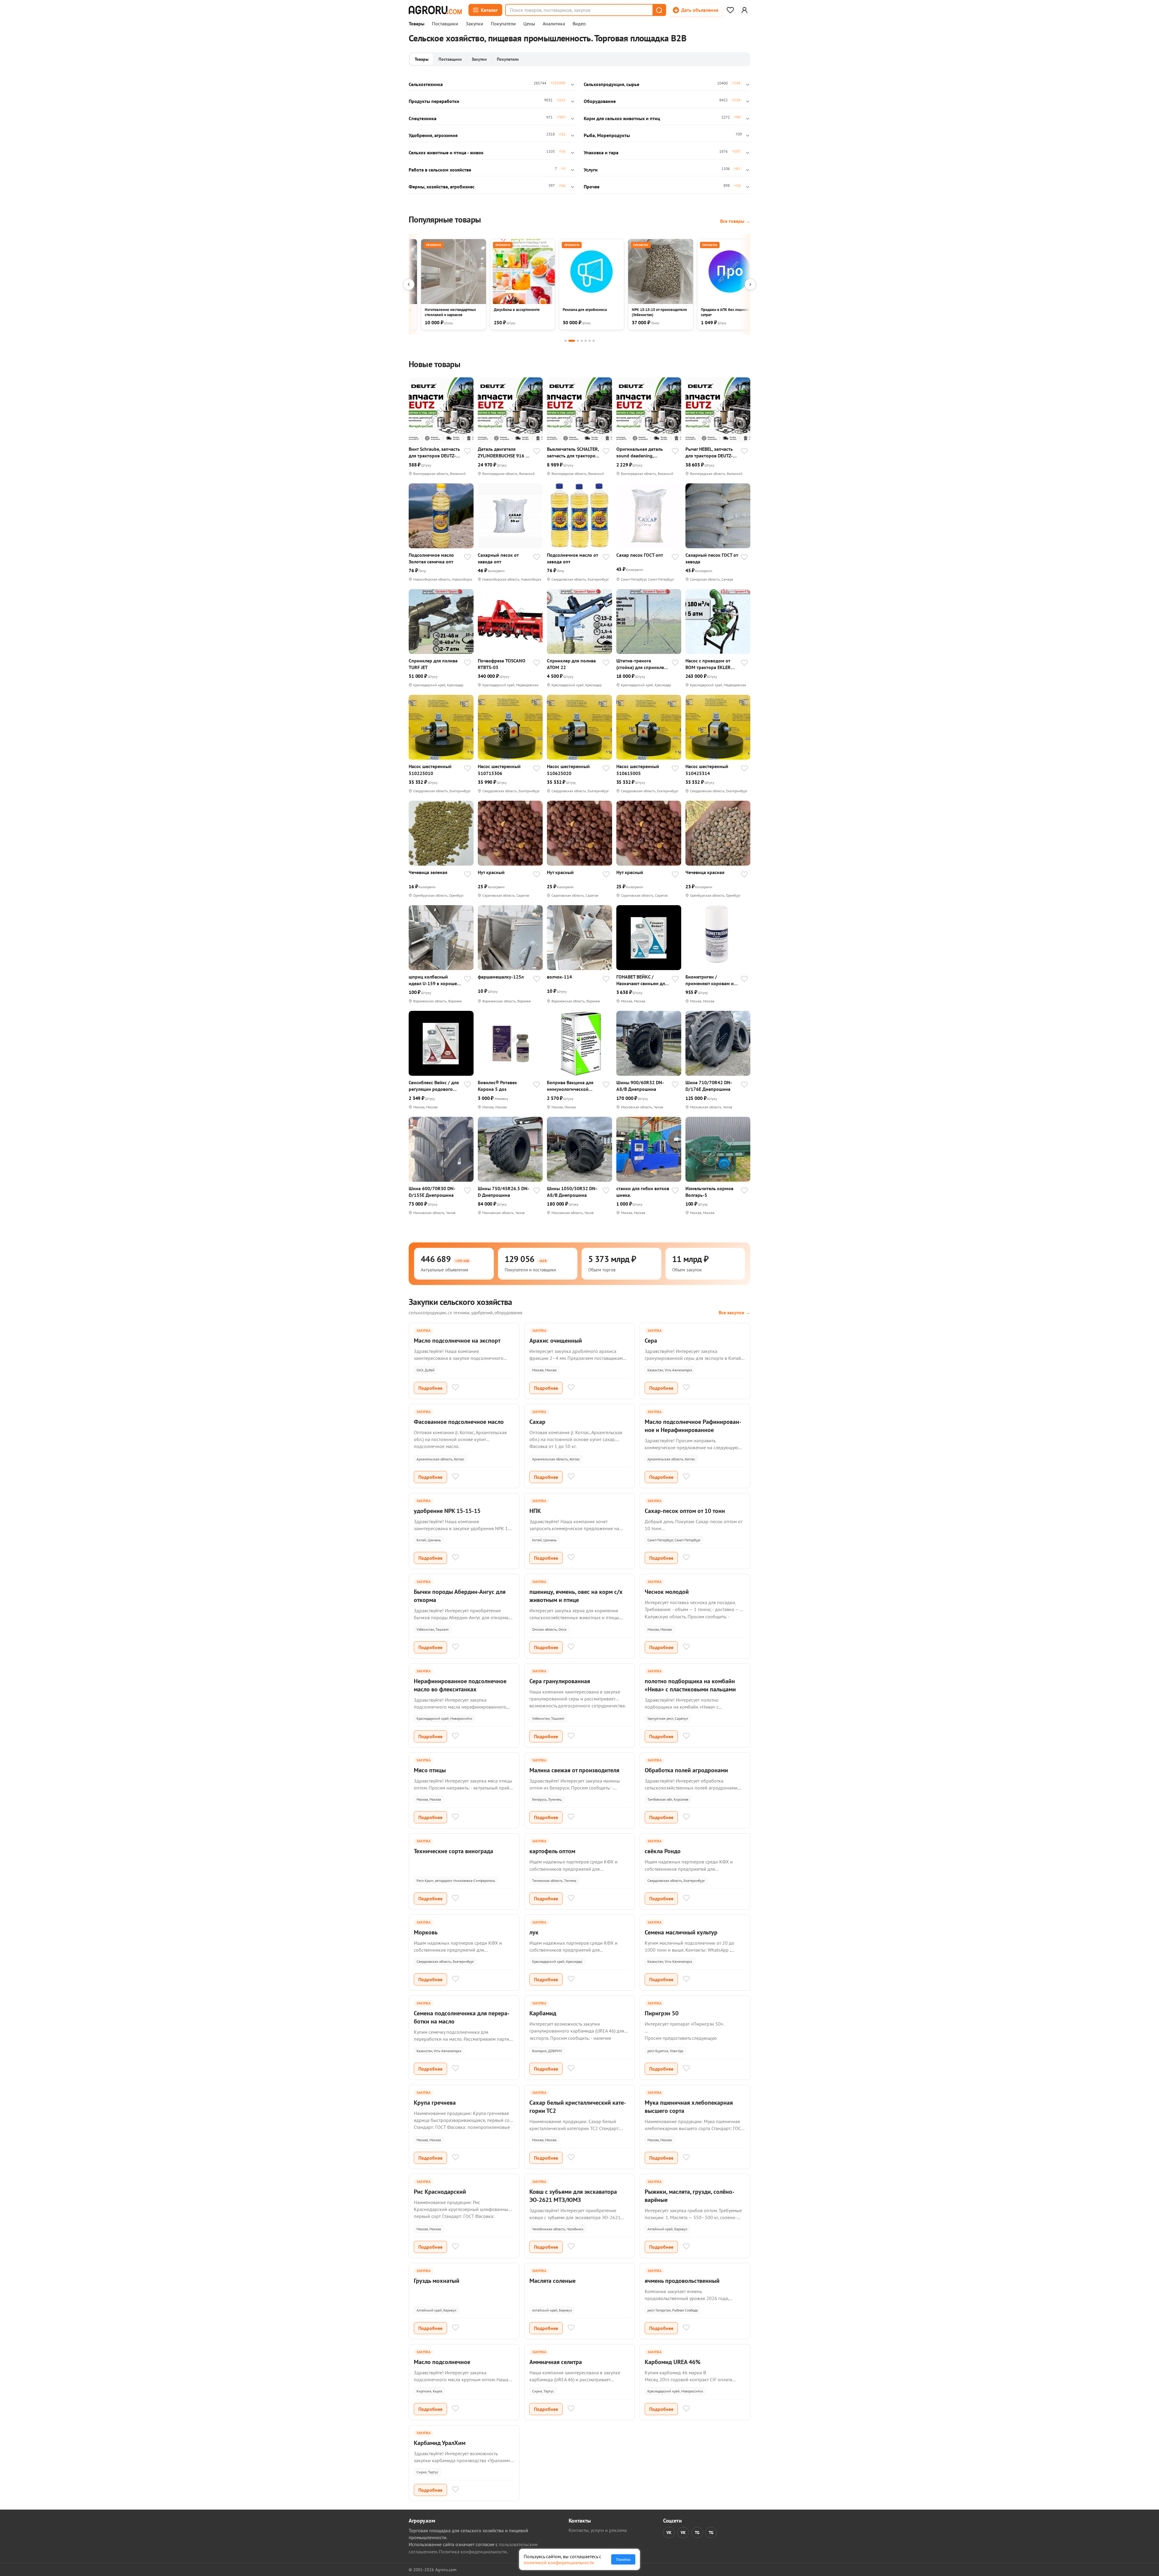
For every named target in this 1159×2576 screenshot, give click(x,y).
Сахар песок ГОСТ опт (640, 555)
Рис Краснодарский (440, 2192)
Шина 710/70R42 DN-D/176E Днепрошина (709, 1086)
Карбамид (543, 2013)
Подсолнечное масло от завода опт (572, 558)
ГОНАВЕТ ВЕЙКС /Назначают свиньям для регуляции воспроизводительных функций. (642, 980)
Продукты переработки (434, 101)
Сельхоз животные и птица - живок (446, 152)
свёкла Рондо (663, 1851)
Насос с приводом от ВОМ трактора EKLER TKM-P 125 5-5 (708, 664)
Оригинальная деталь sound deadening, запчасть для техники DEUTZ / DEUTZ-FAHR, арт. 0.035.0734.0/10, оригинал (640, 452)
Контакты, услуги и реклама (598, 2530)
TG (697, 2533)
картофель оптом (552, 1851)
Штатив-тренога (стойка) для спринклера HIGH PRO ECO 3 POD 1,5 (643, 664)
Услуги (591, 170)
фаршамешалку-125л (501, 977)
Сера (651, 1341)
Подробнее (430, 1388)
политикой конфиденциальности (559, 2562)
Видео (579, 24)
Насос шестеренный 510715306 (499, 770)
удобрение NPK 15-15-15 (447, 1511)
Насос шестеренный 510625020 (568, 770)
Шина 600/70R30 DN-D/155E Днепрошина (432, 1192)
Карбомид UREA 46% (673, 2362)
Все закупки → (734, 1312)
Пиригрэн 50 (662, 2013)
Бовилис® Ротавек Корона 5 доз (497, 1086)
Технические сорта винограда (453, 1851)
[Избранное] (730, 10)
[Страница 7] (594, 341)
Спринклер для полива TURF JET (433, 664)
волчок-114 (559, 977)
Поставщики (445, 24)
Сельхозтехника (426, 84)
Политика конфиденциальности (473, 2552)
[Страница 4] (582, 341)
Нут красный (491, 872)
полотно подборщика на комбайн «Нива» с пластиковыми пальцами (690, 1685)
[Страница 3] (578, 341)
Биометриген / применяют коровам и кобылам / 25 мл (710, 980)
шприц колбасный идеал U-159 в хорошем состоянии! (434, 980)
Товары (417, 24)
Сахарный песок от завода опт (498, 558)
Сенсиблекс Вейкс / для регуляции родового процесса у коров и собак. (434, 1086)
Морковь (426, 1932)
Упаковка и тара (601, 152)
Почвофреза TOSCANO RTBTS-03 (502, 664)
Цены (529, 24)
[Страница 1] (565, 341)
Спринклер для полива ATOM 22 (571, 664)
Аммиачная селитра (556, 2362)
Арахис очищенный (556, 1341)
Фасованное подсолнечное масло (459, 1422)
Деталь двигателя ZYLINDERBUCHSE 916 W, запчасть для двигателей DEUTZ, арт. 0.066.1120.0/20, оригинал (504, 452)
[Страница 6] (590, 341)
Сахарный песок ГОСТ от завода (712, 558)
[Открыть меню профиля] (744, 10)
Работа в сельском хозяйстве (440, 170)
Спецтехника (423, 118)
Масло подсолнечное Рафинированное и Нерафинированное (693, 1426)
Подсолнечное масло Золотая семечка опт (431, 558)
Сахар (537, 1422)
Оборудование (600, 101)
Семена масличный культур (681, 1932)
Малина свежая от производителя (574, 1770)
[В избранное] (468, 452)
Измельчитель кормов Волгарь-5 (709, 1192)
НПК (535, 1511)
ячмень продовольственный (682, 2281)
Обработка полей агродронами (686, 1770)
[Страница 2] (572, 341)
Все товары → (735, 221)
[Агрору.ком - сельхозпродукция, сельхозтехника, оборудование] (435, 10)
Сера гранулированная (560, 1681)
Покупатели (503, 24)
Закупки (474, 24)
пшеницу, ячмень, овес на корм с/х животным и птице (576, 1596)
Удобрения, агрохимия (433, 135)
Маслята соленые (552, 2281)
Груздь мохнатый (437, 2281)
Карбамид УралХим (440, 2443)
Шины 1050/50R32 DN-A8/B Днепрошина (572, 1192)
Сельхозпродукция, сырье (611, 84)
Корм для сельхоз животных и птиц (622, 118)
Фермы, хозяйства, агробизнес (442, 187)
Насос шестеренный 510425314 (707, 770)
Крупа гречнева (435, 2103)
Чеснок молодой (667, 1592)
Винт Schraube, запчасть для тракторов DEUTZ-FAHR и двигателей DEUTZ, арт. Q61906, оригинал (434, 452)
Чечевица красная (705, 872)
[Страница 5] (586, 341)
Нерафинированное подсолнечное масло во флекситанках (460, 1685)
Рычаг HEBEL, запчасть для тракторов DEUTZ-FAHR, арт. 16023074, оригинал (709, 452)
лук (534, 1932)
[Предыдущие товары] (409, 284)
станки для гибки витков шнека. (643, 1192)
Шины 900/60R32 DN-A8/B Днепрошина (640, 1086)
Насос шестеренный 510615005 (638, 770)
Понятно (623, 2559)
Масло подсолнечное (442, 2362)
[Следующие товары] (750, 284)
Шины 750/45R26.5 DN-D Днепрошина (504, 1192)
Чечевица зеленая (428, 872)
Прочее (592, 187)
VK (669, 2533)
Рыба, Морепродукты (607, 135)
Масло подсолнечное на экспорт (457, 1341)
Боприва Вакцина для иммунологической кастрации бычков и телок (570, 1086)
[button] (659, 10)
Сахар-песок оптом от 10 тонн (685, 1511)
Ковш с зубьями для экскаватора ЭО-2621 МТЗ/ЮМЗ (573, 2196)
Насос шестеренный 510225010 (430, 770)
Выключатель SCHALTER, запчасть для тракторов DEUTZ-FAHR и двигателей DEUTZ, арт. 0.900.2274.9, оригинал (573, 452)
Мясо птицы (430, 1770)
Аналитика (554, 24)
